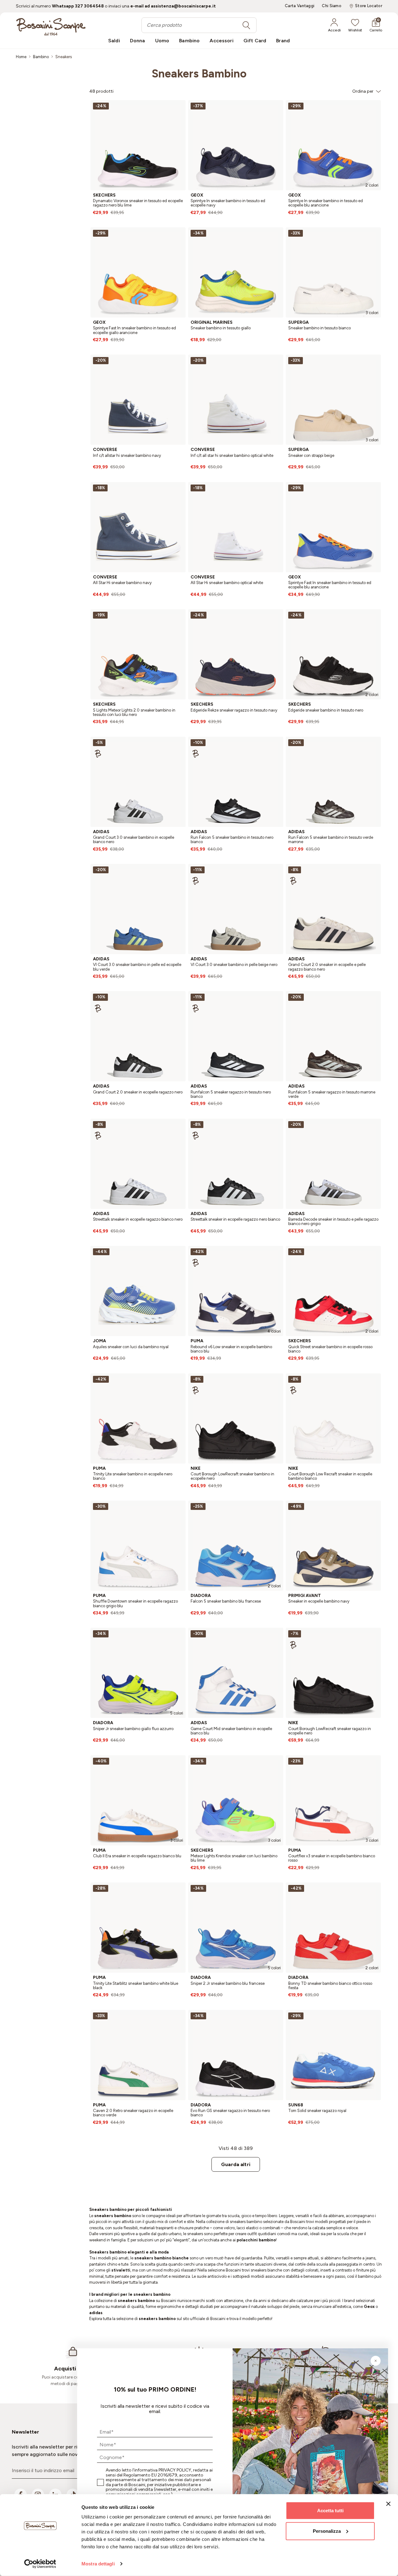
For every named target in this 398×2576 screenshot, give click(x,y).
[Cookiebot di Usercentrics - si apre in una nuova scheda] (40, 2564)
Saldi (114, 41)
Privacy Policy (175, 2470)
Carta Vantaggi (300, 6)
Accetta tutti (330, 2511)
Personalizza (327, 2531)
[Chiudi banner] (388, 2504)
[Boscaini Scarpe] (51, 27)
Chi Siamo (332, 6)
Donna (138, 41)
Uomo (162, 41)
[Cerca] (246, 25)
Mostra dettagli (98, 2564)
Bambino (189, 41)
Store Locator (369, 6)
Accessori (221, 41)
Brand (283, 41)
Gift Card (255, 41)
